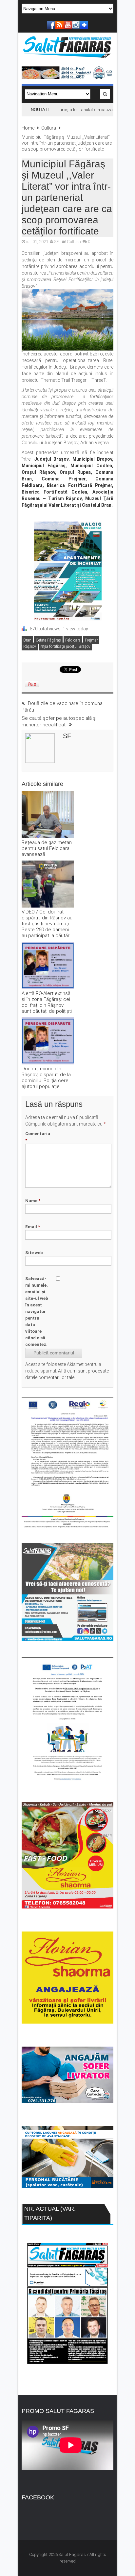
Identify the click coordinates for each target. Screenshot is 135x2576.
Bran (27, 640)
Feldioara (73, 640)
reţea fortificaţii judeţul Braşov (65, 646)
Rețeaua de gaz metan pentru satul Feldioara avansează (47, 848)
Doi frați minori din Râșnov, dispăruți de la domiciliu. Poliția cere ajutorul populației (46, 1078)
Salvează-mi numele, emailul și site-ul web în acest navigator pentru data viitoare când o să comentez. (37, 1312)
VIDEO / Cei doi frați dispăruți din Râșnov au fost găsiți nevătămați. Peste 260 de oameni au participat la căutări (47, 924)
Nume (33, 1201)
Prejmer (91, 640)
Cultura (49, 128)
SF (56, 242)
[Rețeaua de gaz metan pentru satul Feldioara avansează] (48, 815)
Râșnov (30, 646)
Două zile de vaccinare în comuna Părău (62, 707)
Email (33, 1227)
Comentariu (38, 1137)
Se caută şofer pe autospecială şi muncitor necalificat (59, 721)
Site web (34, 1253)
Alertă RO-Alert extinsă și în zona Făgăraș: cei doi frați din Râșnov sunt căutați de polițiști (47, 1002)
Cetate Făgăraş (48, 640)
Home (28, 128)
